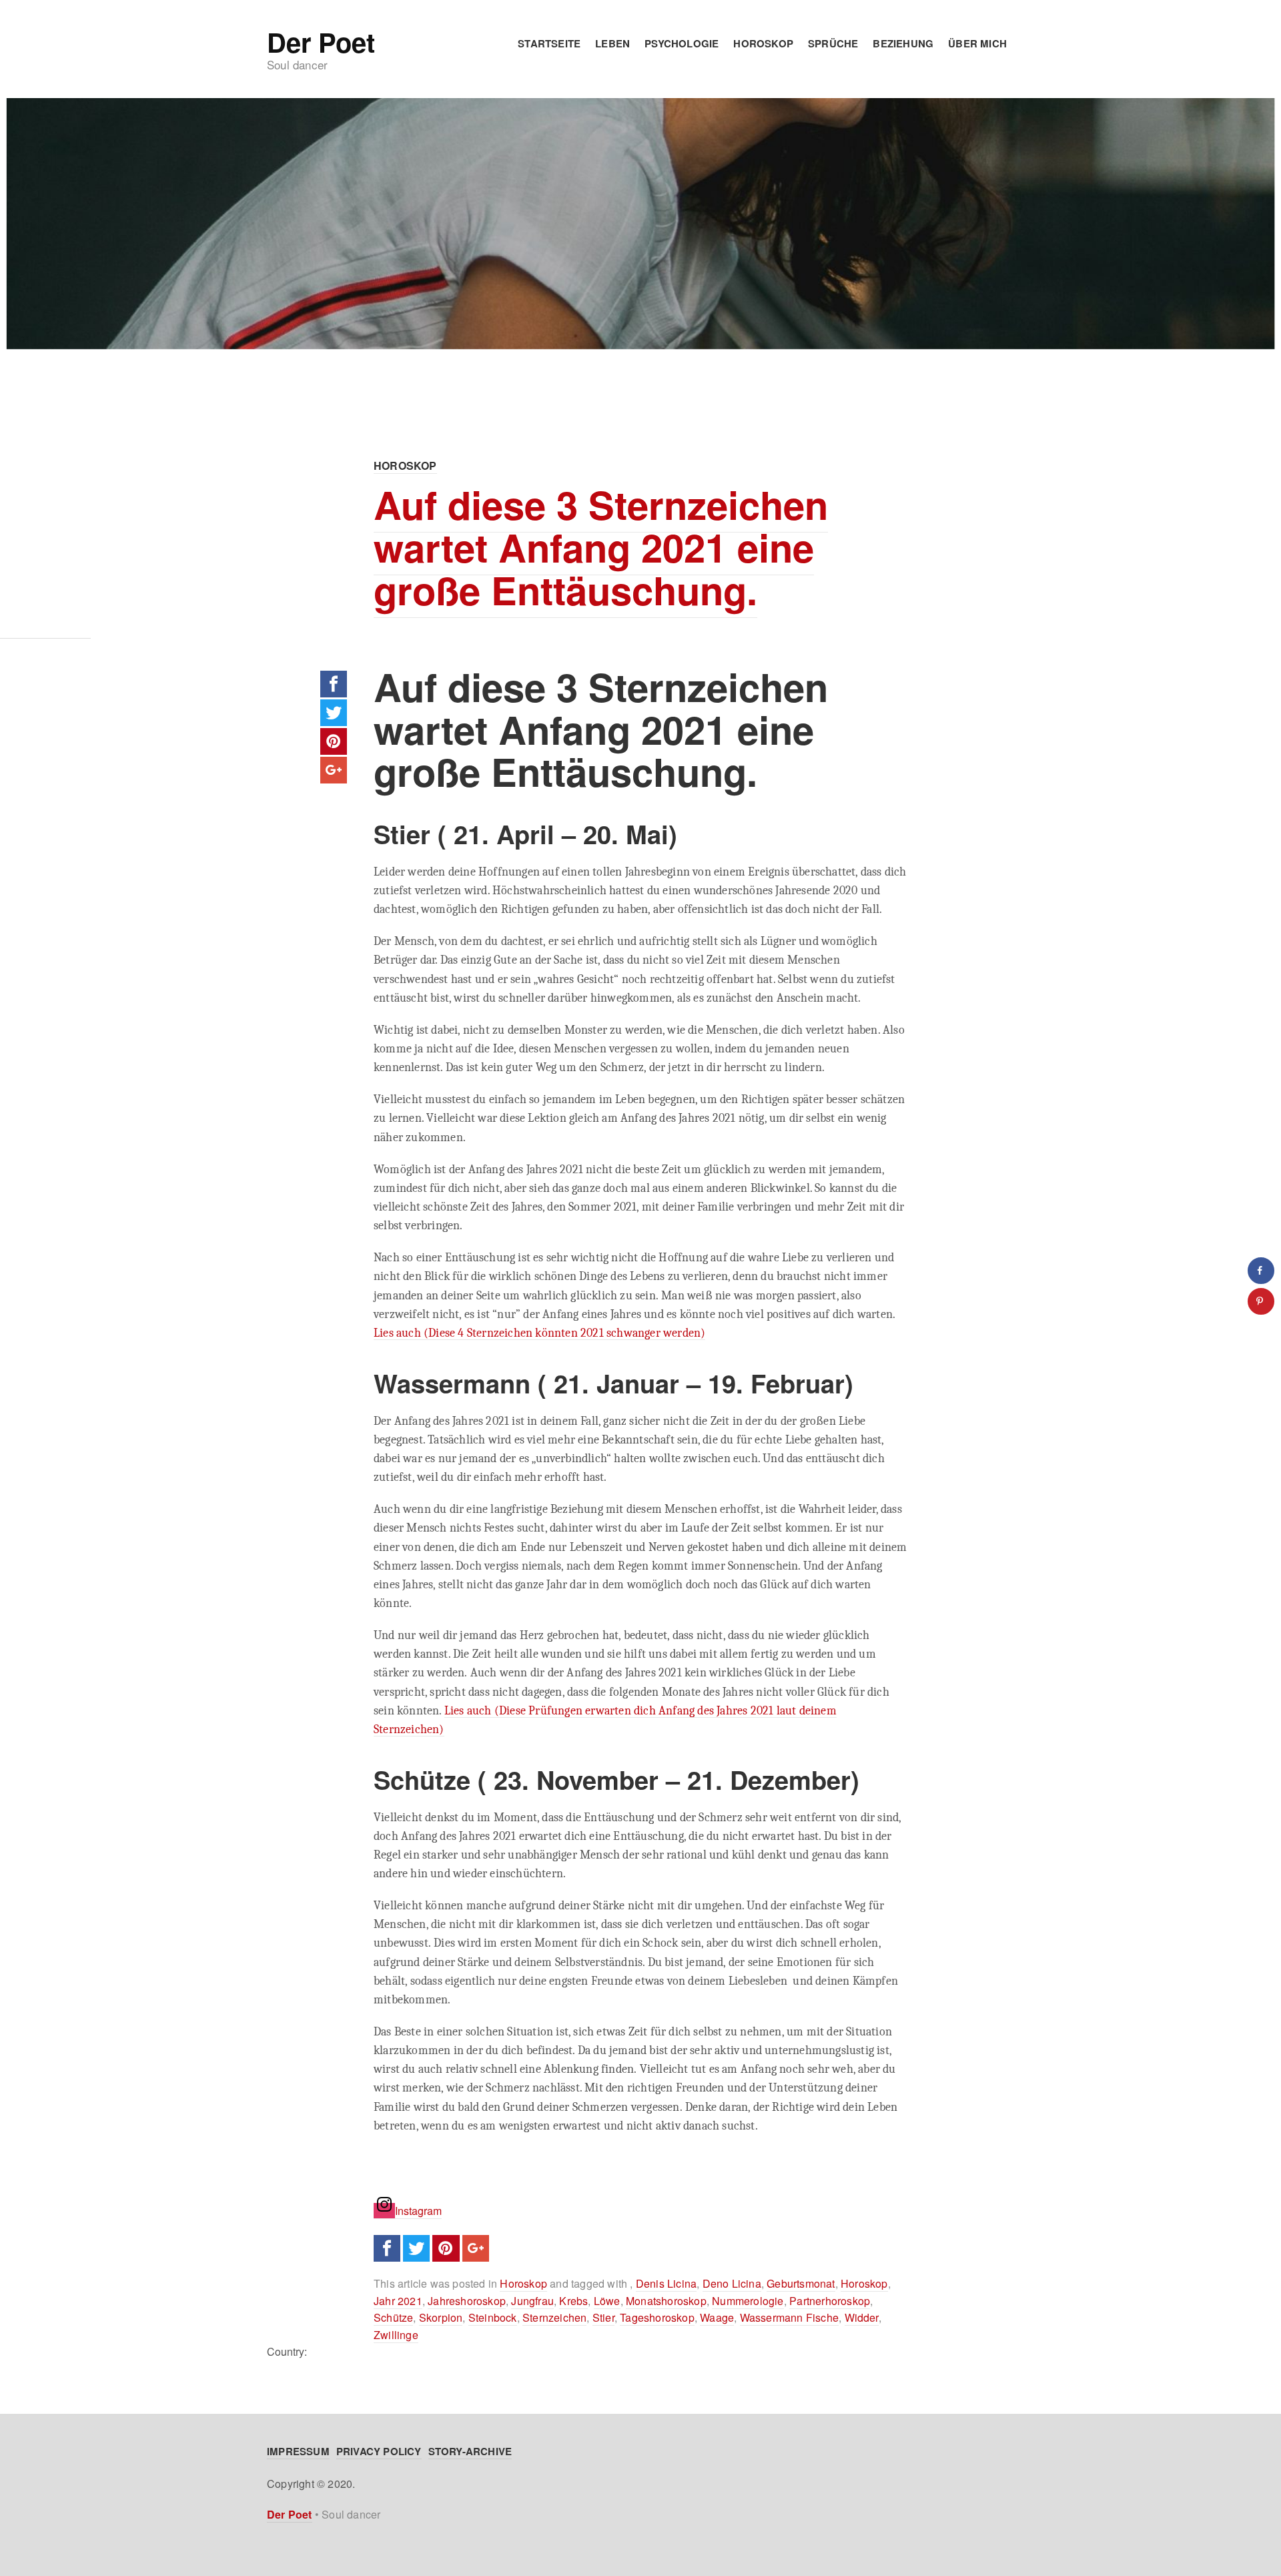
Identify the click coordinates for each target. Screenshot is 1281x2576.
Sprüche (833, 43)
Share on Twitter (334, 713)
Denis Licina (666, 2283)
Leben (612, 43)
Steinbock (493, 2317)
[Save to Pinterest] (1261, 1301)
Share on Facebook (334, 684)
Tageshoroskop (657, 2317)
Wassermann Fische (789, 2317)
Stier (603, 2317)
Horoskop (763, 43)
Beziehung (903, 43)
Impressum (298, 2451)
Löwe (607, 2301)
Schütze (393, 2317)
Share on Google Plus (334, 770)
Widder (862, 2317)
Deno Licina (732, 2283)
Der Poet (321, 42)
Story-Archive (470, 2451)
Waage (717, 2317)
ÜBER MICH (977, 43)
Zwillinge (396, 2335)
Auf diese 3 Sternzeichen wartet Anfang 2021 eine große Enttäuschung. (601, 547)
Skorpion (441, 2317)
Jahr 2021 (398, 2301)
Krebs (573, 2301)
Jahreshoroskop (467, 2301)
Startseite (549, 43)
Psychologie (682, 43)
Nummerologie (748, 2301)
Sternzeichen (554, 2317)
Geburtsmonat (801, 2283)
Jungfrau (532, 2301)
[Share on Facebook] (1261, 1271)
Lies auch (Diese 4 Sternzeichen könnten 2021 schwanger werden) (539, 1333)
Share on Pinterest (334, 741)
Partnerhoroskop (830, 2301)
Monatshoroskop (666, 2301)
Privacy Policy (379, 2451)
